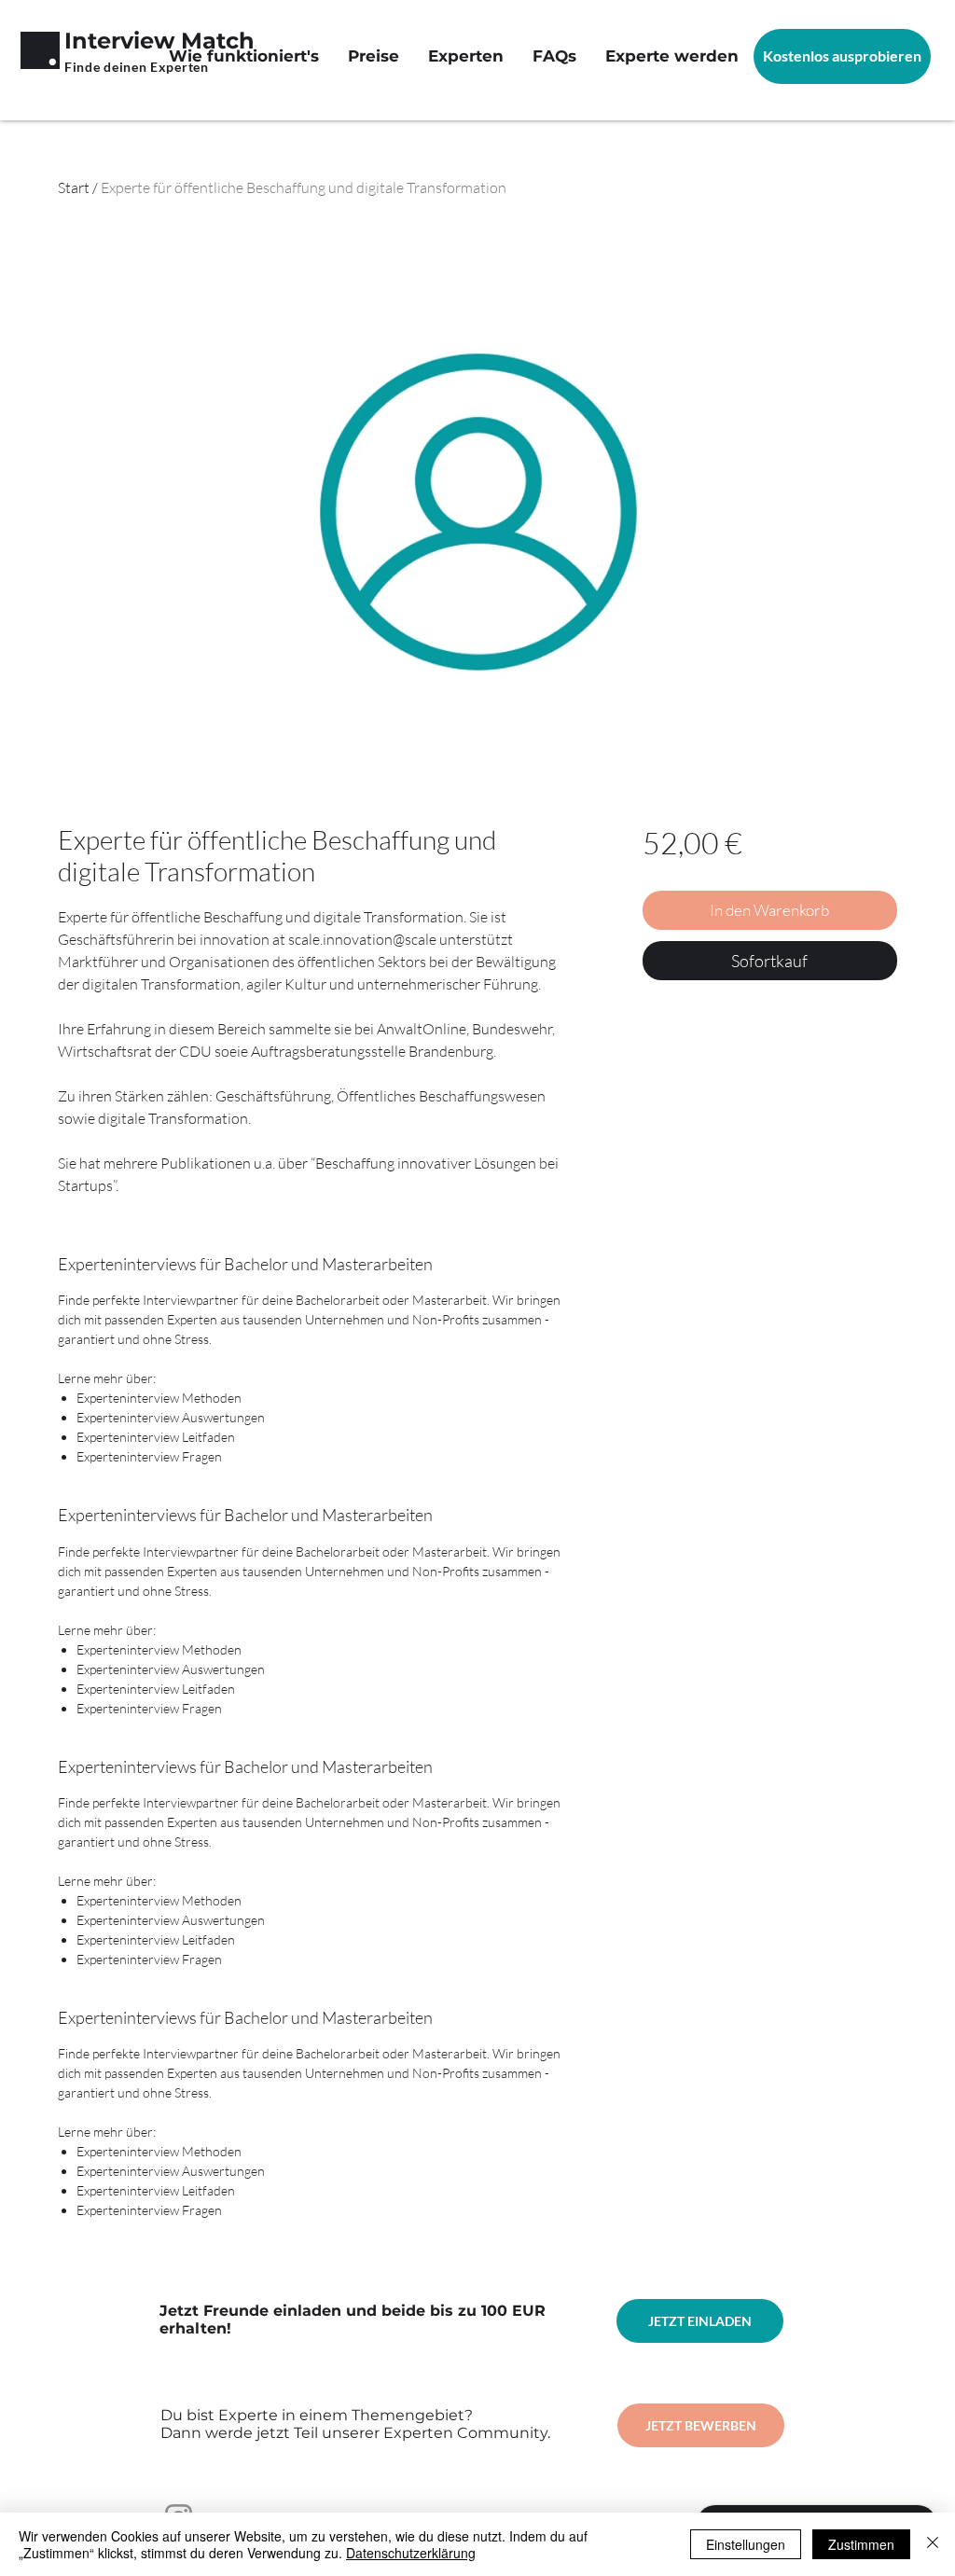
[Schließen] (933, 2544)
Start (74, 187)
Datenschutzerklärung (411, 2553)
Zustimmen (861, 2544)
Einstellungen (746, 2544)
